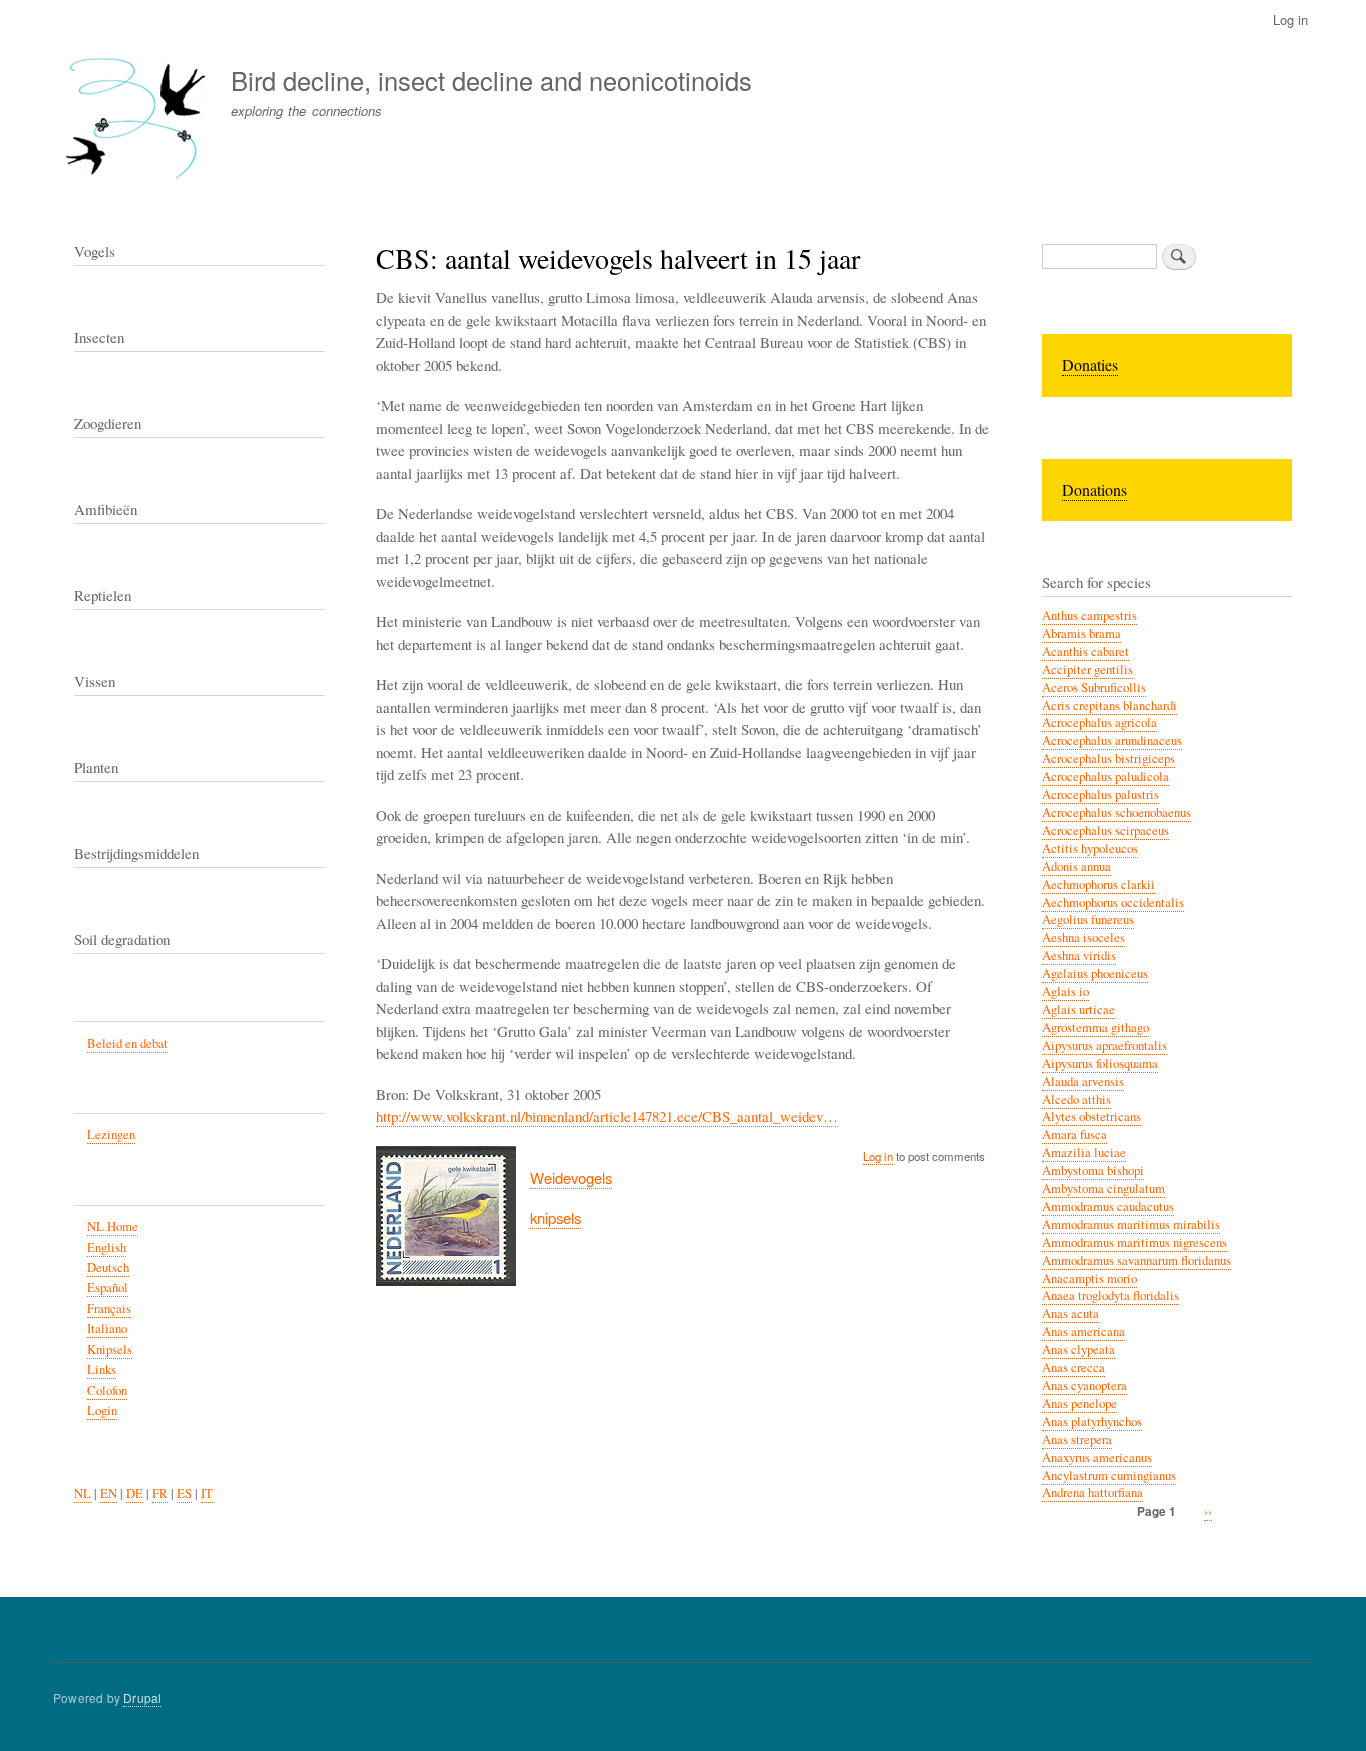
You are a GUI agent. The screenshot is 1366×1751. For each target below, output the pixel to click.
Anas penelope (1079, 1403)
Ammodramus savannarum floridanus (1136, 1260)
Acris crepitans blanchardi (1109, 705)
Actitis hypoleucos (1090, 848)
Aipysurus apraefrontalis (1104, 1045)
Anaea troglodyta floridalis (1110, 1295)
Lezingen (111, 1134)
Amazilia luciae (1084, 1152)
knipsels (555, 1217)
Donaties (1090, 364)
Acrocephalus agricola (1099, 722)
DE (134, 1493)
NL (82, 1493)
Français (109, 1308)
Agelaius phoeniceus (1095, 973)
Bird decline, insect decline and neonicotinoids (491, 80)
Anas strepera (1077, 1439)
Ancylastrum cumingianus (1109, 1475)
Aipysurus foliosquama (1100, 1063)
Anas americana (1083, 1331)
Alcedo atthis (1076, 1099)
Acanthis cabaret (1085, 651)
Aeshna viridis (1079, 955)
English (106, 1247)
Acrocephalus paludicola (1105, 776)
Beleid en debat (127, 1043)
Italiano (107, 1328)
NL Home (112, 1226)
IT (207, 1493)
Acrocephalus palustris (1100, 794)
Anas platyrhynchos (1092, 1421)
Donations (1094, 489)
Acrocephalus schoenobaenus (1116, 812)
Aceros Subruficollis (1094, 687)
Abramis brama (1081, 633)
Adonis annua (1076, 866)
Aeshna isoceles (1083, 937)
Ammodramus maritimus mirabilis (1131, 1224)
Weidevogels (571, 1177)
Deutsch (108, 1267)
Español (107, 1287)
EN (108, 1493)
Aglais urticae (1078, 1009)
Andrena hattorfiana (1092, 1492)
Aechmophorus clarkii (1098, 884)
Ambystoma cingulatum (1103, 1188)
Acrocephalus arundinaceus (1112, 740)
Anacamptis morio (1089, 1278)
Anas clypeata (1078, 1349)
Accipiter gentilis (1087, 669)
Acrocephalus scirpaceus (1105, 830)
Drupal (142, 1697)
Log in (1290, 19)
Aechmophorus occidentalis (1113, 902)
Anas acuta (1070, 1313)
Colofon (107, 1390)
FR (160, 1493)
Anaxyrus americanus (1097, 1457)
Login (102, 1410)
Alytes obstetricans (1091, 1116)
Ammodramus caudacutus (1108, 1206)
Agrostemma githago (1095, 1027)
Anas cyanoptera (1084, 1385)
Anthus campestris (1089, 615)
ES (184, 1493)
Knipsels (109, 1349)
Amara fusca (1074, 1134)
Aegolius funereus (1088, 919)
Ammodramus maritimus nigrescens (1134, 1242)
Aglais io (1065, 991)
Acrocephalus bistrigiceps (1108, 758)
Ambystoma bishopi (1093, 1170)
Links (101, 1369)
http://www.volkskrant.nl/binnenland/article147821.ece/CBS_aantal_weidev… (607, 1116)
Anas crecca (1073, 1367)
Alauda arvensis (1083, 1081)
